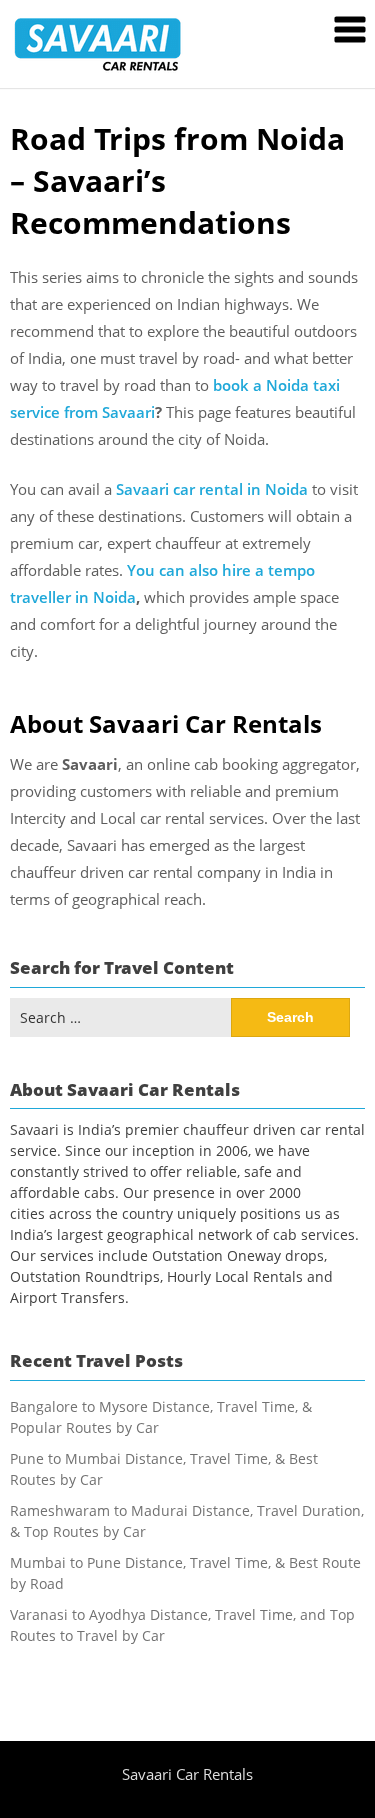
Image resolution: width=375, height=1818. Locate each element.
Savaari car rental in (190, 489)
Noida (286, 489)
